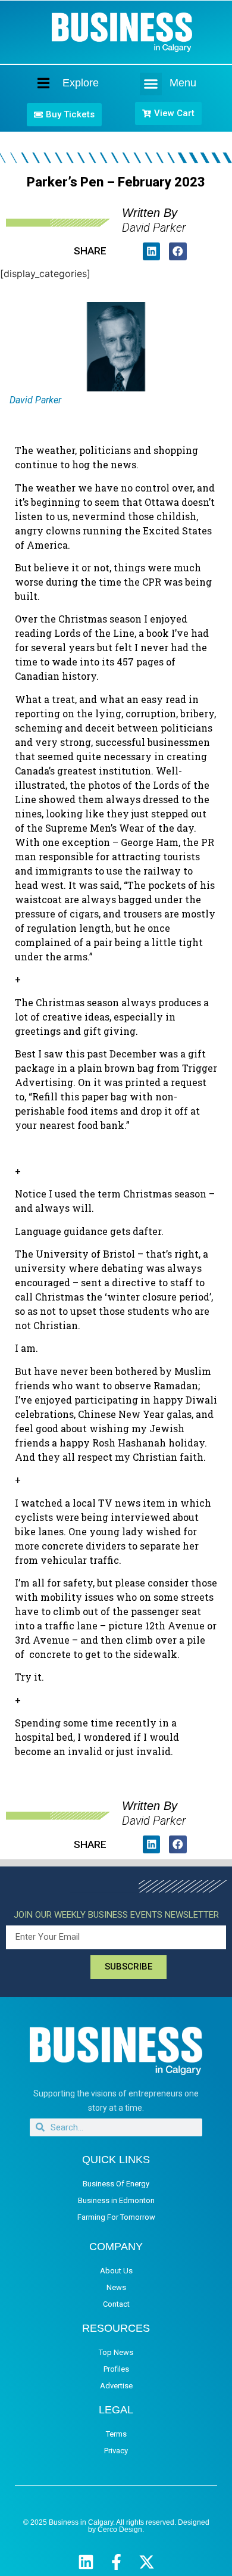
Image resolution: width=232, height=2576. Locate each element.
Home (33, 83)
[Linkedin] (86, 2562)
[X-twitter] (147, 2562)
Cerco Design (120, 2530)
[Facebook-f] (116, 2562)
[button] (151, 84)
